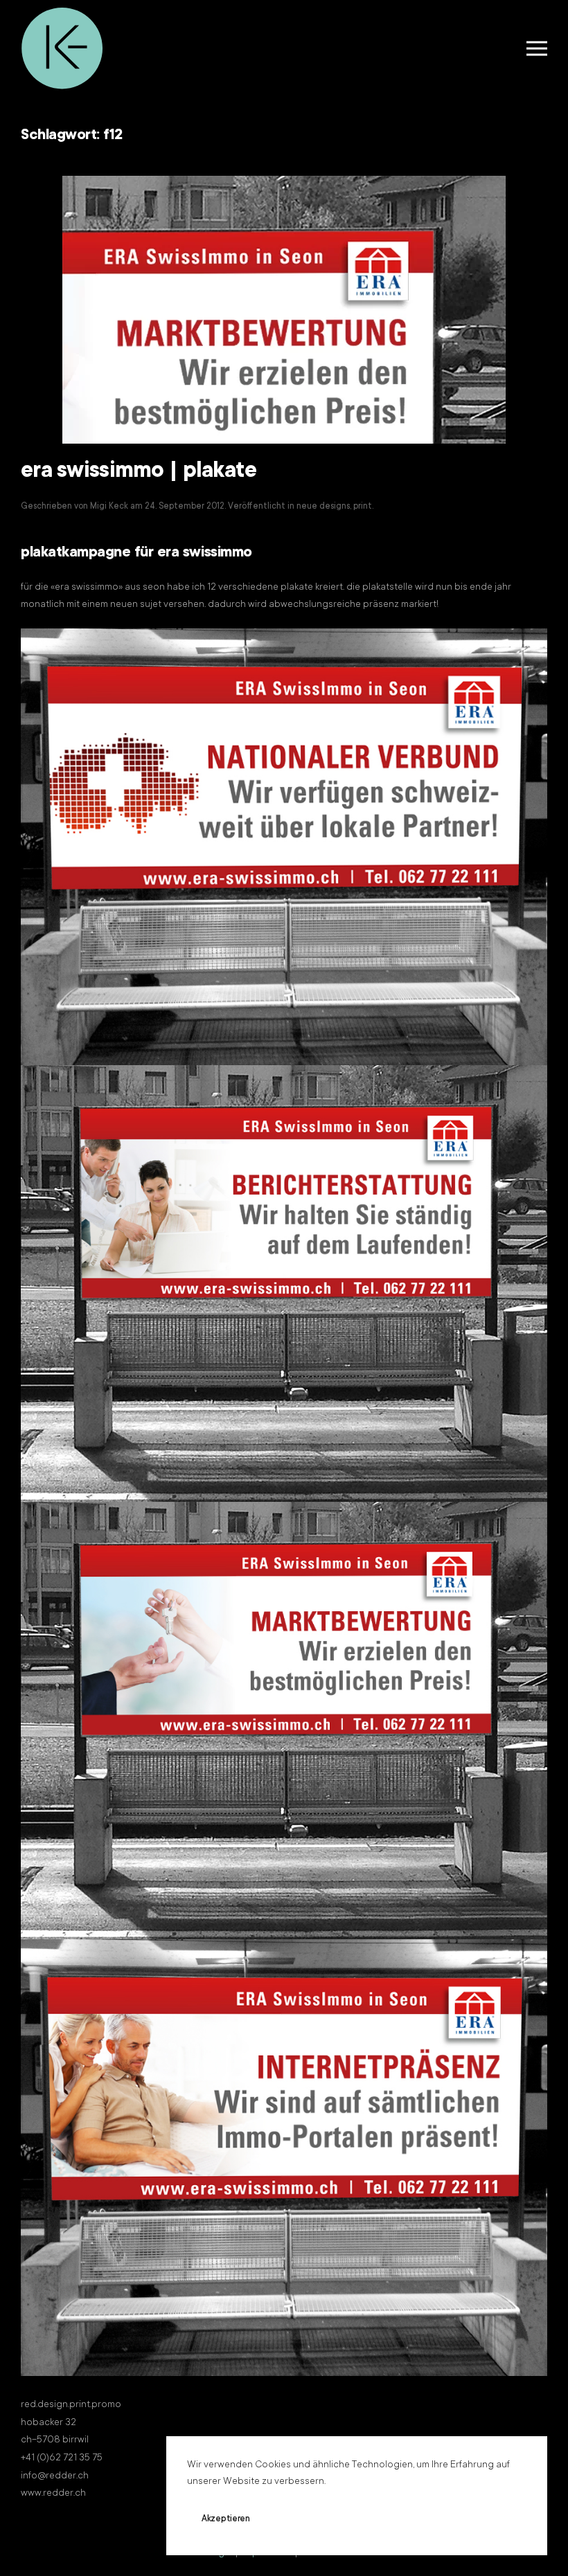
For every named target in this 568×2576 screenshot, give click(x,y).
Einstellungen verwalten (413, 2519)
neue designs (323, 507)
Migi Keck (109, 507)
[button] (537, 48)
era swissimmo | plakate (139, 472)
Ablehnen (308, 2519)
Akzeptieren (226, 2519)
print (363, 507)
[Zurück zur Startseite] (62, 48)
